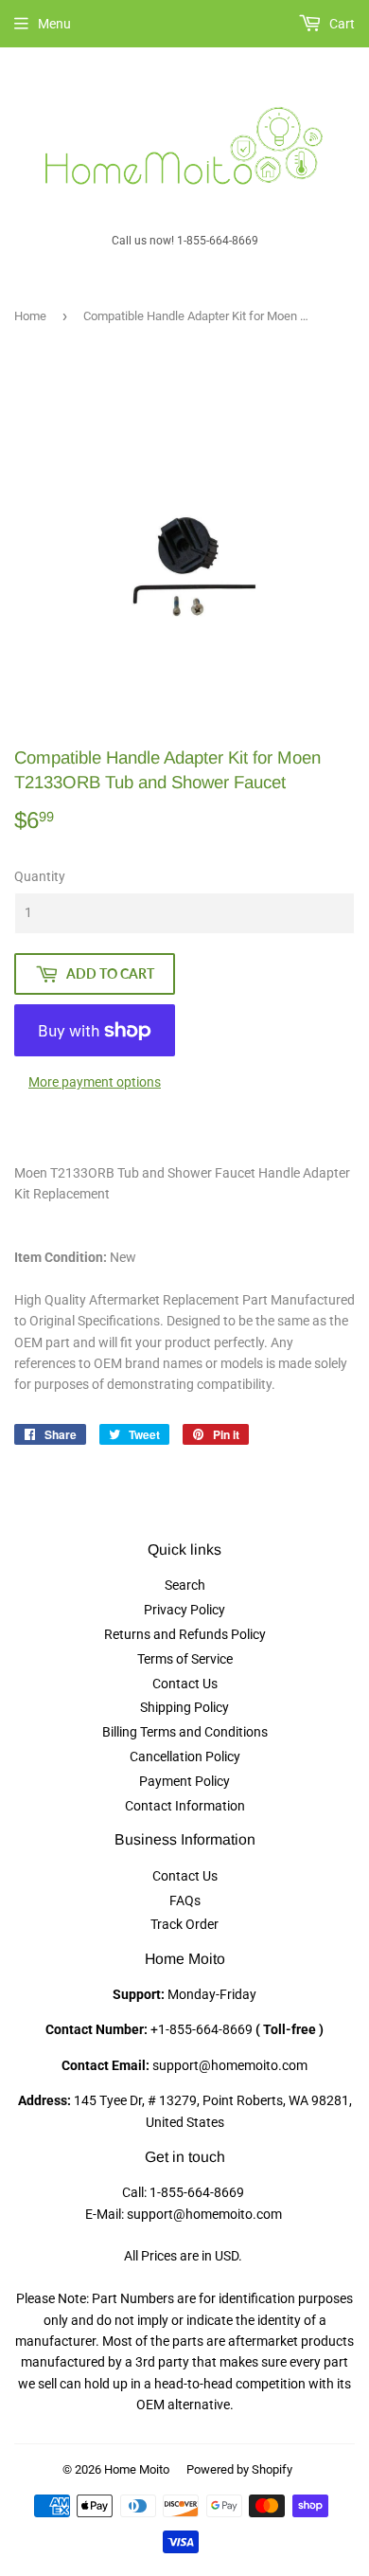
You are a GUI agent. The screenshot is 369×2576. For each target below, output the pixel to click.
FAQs (185, 1900)
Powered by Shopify (239, 2469)
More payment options (95, 1082)
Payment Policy (184, 1781)
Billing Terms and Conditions (185, 1732)
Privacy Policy (184, 1610)
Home (30, 316)
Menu (54, 24)
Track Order (184, 1924)
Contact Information (185, 1806)
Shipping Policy (184, 1707)
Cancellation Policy (185, 1756)
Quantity (40, 876)
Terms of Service (185, 1659)
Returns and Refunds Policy (185, 1634)
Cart (341, 24)
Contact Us (185, 1684)
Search (185, 1585)
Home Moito (137, 2469)
